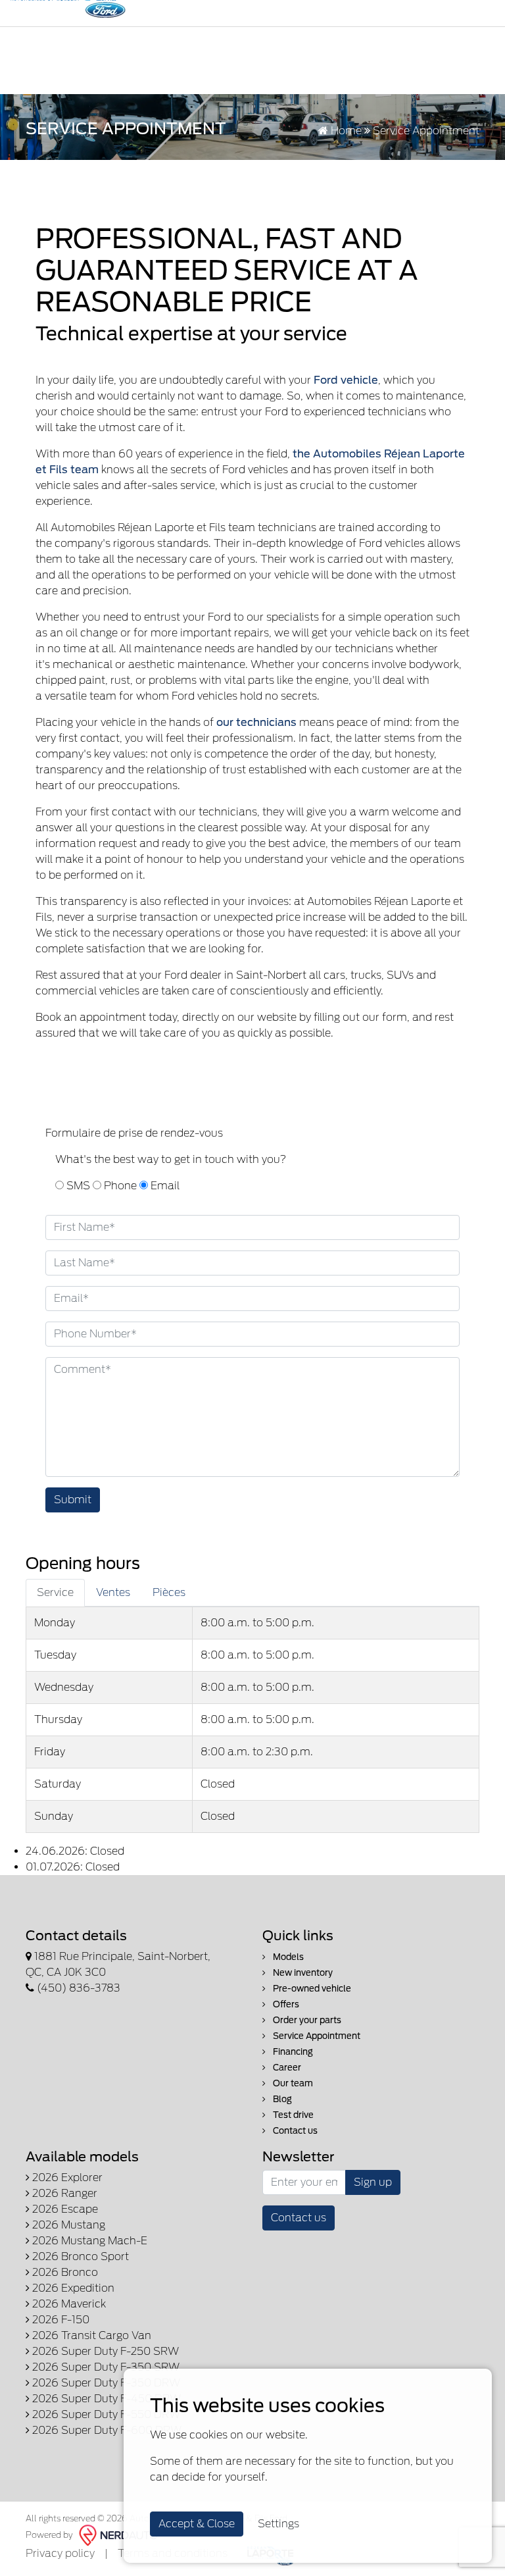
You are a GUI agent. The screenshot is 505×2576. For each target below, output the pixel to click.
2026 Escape (64, 2209)
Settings (278, 2524)
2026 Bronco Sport (79, 2256)
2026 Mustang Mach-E (88, 2241)
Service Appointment (316, 2036)
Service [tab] (55, 1592)
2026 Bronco (64, 2272)
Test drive (292, 2115)
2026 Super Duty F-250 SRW (104, 2351)
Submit (73, 1500)
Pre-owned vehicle (311, 1989)
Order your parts (306, 2020)
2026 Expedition (72, 2288)
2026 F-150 (60, 2320)
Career (286, 2068)
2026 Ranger (63, 2193)
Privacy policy (60, 2553)
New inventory (302, 1973)
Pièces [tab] (169, 1592)
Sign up (373, 2182)
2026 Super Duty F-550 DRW (105, 2414)
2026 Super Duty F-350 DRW (105, 2383)
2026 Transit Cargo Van (90, 2335)
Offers (285, 2004)
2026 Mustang (67, 2225)
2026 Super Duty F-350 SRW (105, 2367)
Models (287, 1957)
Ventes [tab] (113, 1592)
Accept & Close (197, 2524)
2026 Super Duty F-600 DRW (106, 2430)
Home (345, 131)
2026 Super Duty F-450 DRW (105, 2399)
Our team (292, 2083)
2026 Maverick (68, 2304)
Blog (281, 2099)
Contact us (294, 2131)
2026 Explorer (66, 2177)
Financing (292, 2052)
